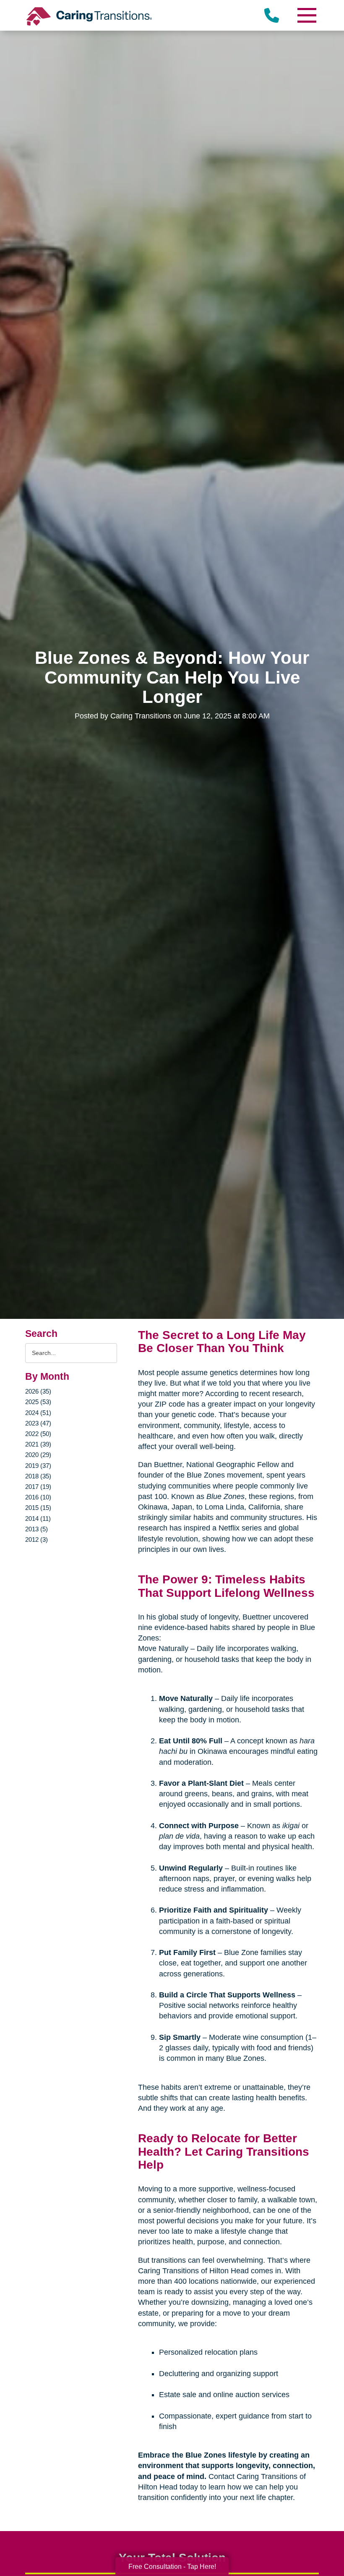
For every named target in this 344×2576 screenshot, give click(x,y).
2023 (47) (38, 1423)
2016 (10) (38, 1497)
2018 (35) (38, 1476)
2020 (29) (38, 1455)
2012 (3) (36, 1540)
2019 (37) (38, 1466)
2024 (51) (38, 1413)
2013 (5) (36, 1529)
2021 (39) (38, 1444)
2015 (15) (38, 1508)
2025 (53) (38, 1402)
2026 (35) (38, 1391)
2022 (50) (38, 1434)
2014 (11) (38, 1519)
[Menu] (306, 15)
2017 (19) (38, 1487)
